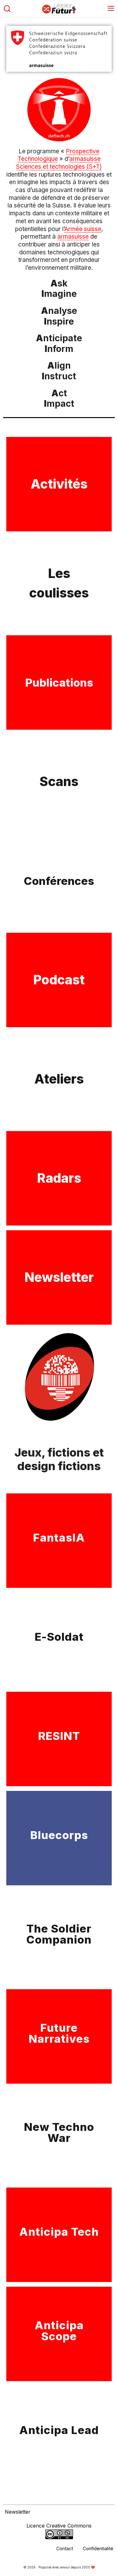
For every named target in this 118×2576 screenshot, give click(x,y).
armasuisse (73, 237)
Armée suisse (83, 229)
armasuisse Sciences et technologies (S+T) (59, 163)
